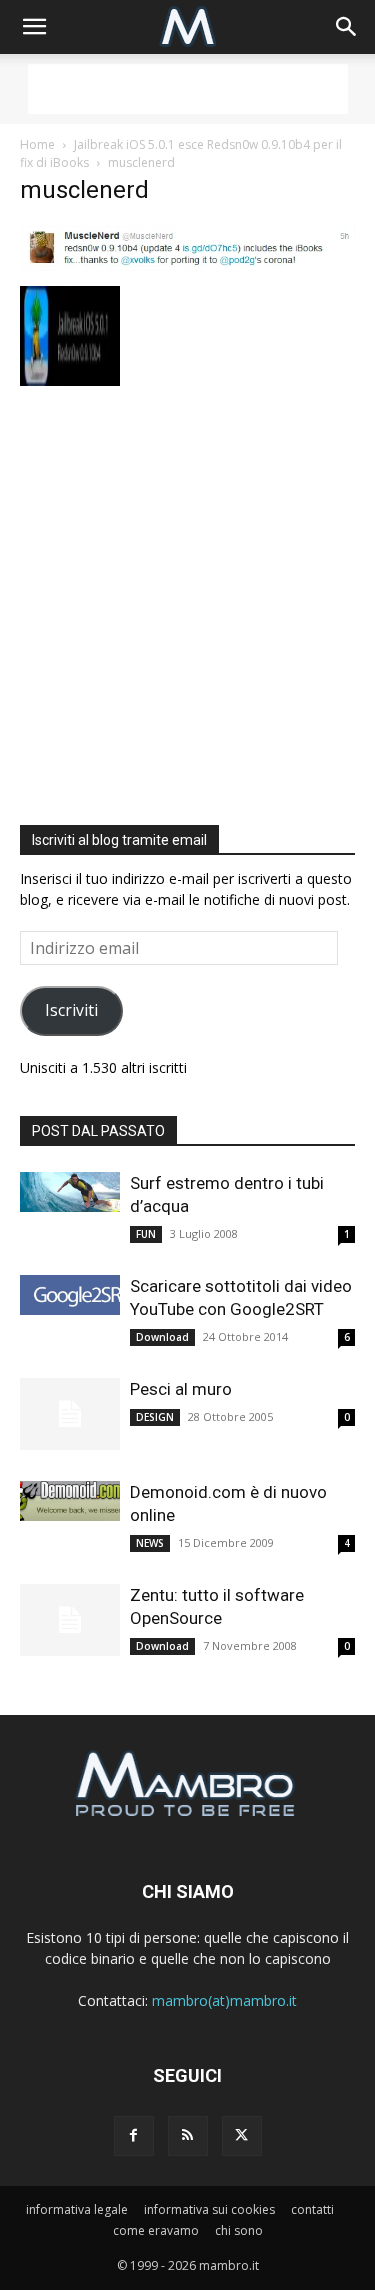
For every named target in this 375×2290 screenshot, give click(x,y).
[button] (34, 27)
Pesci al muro (181, 1389)
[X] (242, 2136)
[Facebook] (134, 2136)
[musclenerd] (187, 265)
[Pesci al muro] (70, 1414)
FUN (146, 1234)
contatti (312, 2209)
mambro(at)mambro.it (224, 2000)
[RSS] (188, 2136)
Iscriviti (71, 1010)
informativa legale (77, 2209)
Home (37, 144)
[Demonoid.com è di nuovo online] (70, 1501)
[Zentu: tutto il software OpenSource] (70, 1620)
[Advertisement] (188, 89)
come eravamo (156, 2230)
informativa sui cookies (209, 2209)
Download (162, 1337)
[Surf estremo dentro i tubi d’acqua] (70, 1192)
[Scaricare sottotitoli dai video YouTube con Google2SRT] (70, 1295)
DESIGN (155, 1417)
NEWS (150, 1543)
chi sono (239, 2230)
